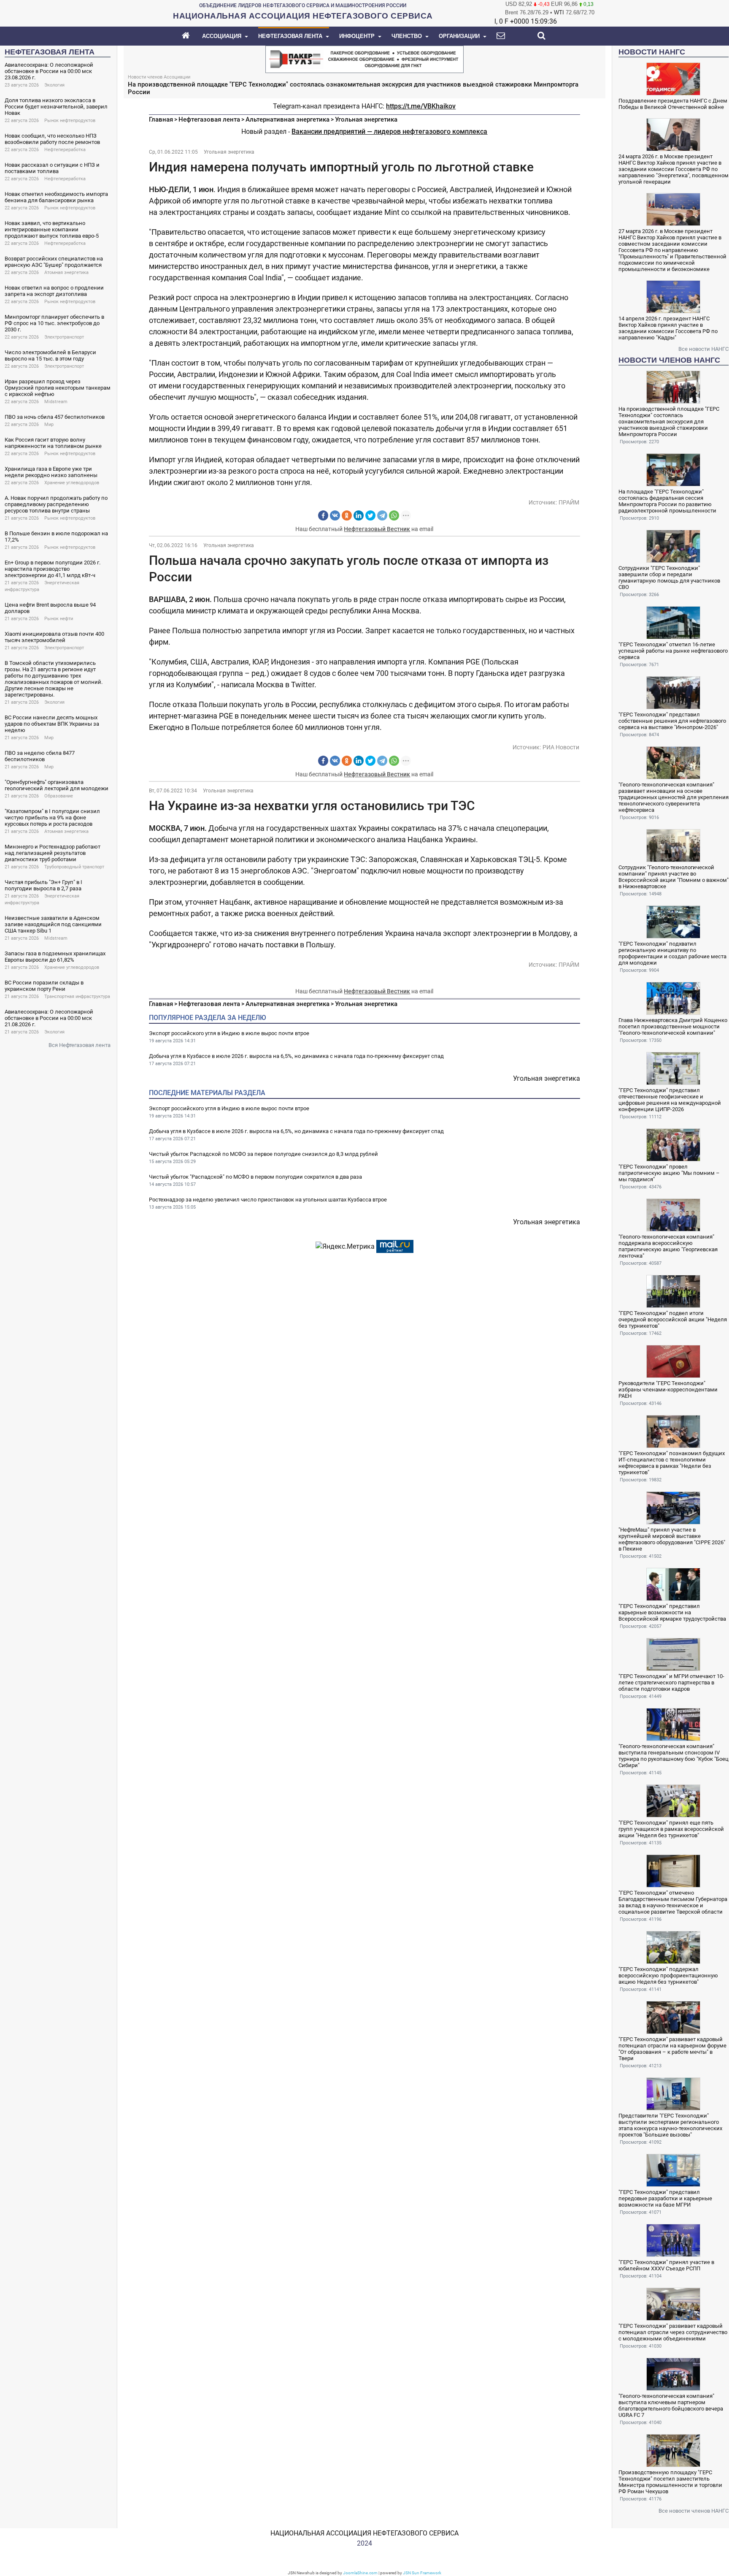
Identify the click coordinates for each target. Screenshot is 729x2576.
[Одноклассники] (347, 515)
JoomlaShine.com (360, 2573)
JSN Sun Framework (422, 2573)
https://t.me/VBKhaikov (421, 106)
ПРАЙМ (569, 502)
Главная (161, 119)
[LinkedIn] (359, 515)
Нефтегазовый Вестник (377, 529)
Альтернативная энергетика (288, 119)
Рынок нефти (59, 619)
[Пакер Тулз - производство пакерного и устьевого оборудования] (364, 58)
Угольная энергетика (366, 119)
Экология (54, 85)
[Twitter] (370, 515)
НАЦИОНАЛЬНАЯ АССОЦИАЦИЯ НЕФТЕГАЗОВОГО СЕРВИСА (364, 2533)
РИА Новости (561, 747)
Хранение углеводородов (72, 483)
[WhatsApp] (394, 515)
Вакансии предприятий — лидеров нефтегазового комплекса (389, 132)
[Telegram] (382, 515)
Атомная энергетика (66, 273)
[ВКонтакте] (335, 515)
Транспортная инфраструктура (77, 997)
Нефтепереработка (65, 150)
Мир (49, 424)
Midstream (56, 402)
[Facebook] (323, 515)
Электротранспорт (64, 337)
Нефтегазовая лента (209, 119)
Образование (59, 796)
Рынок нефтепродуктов (70, 121)
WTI (559, 12)
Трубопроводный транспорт (74, 867)
